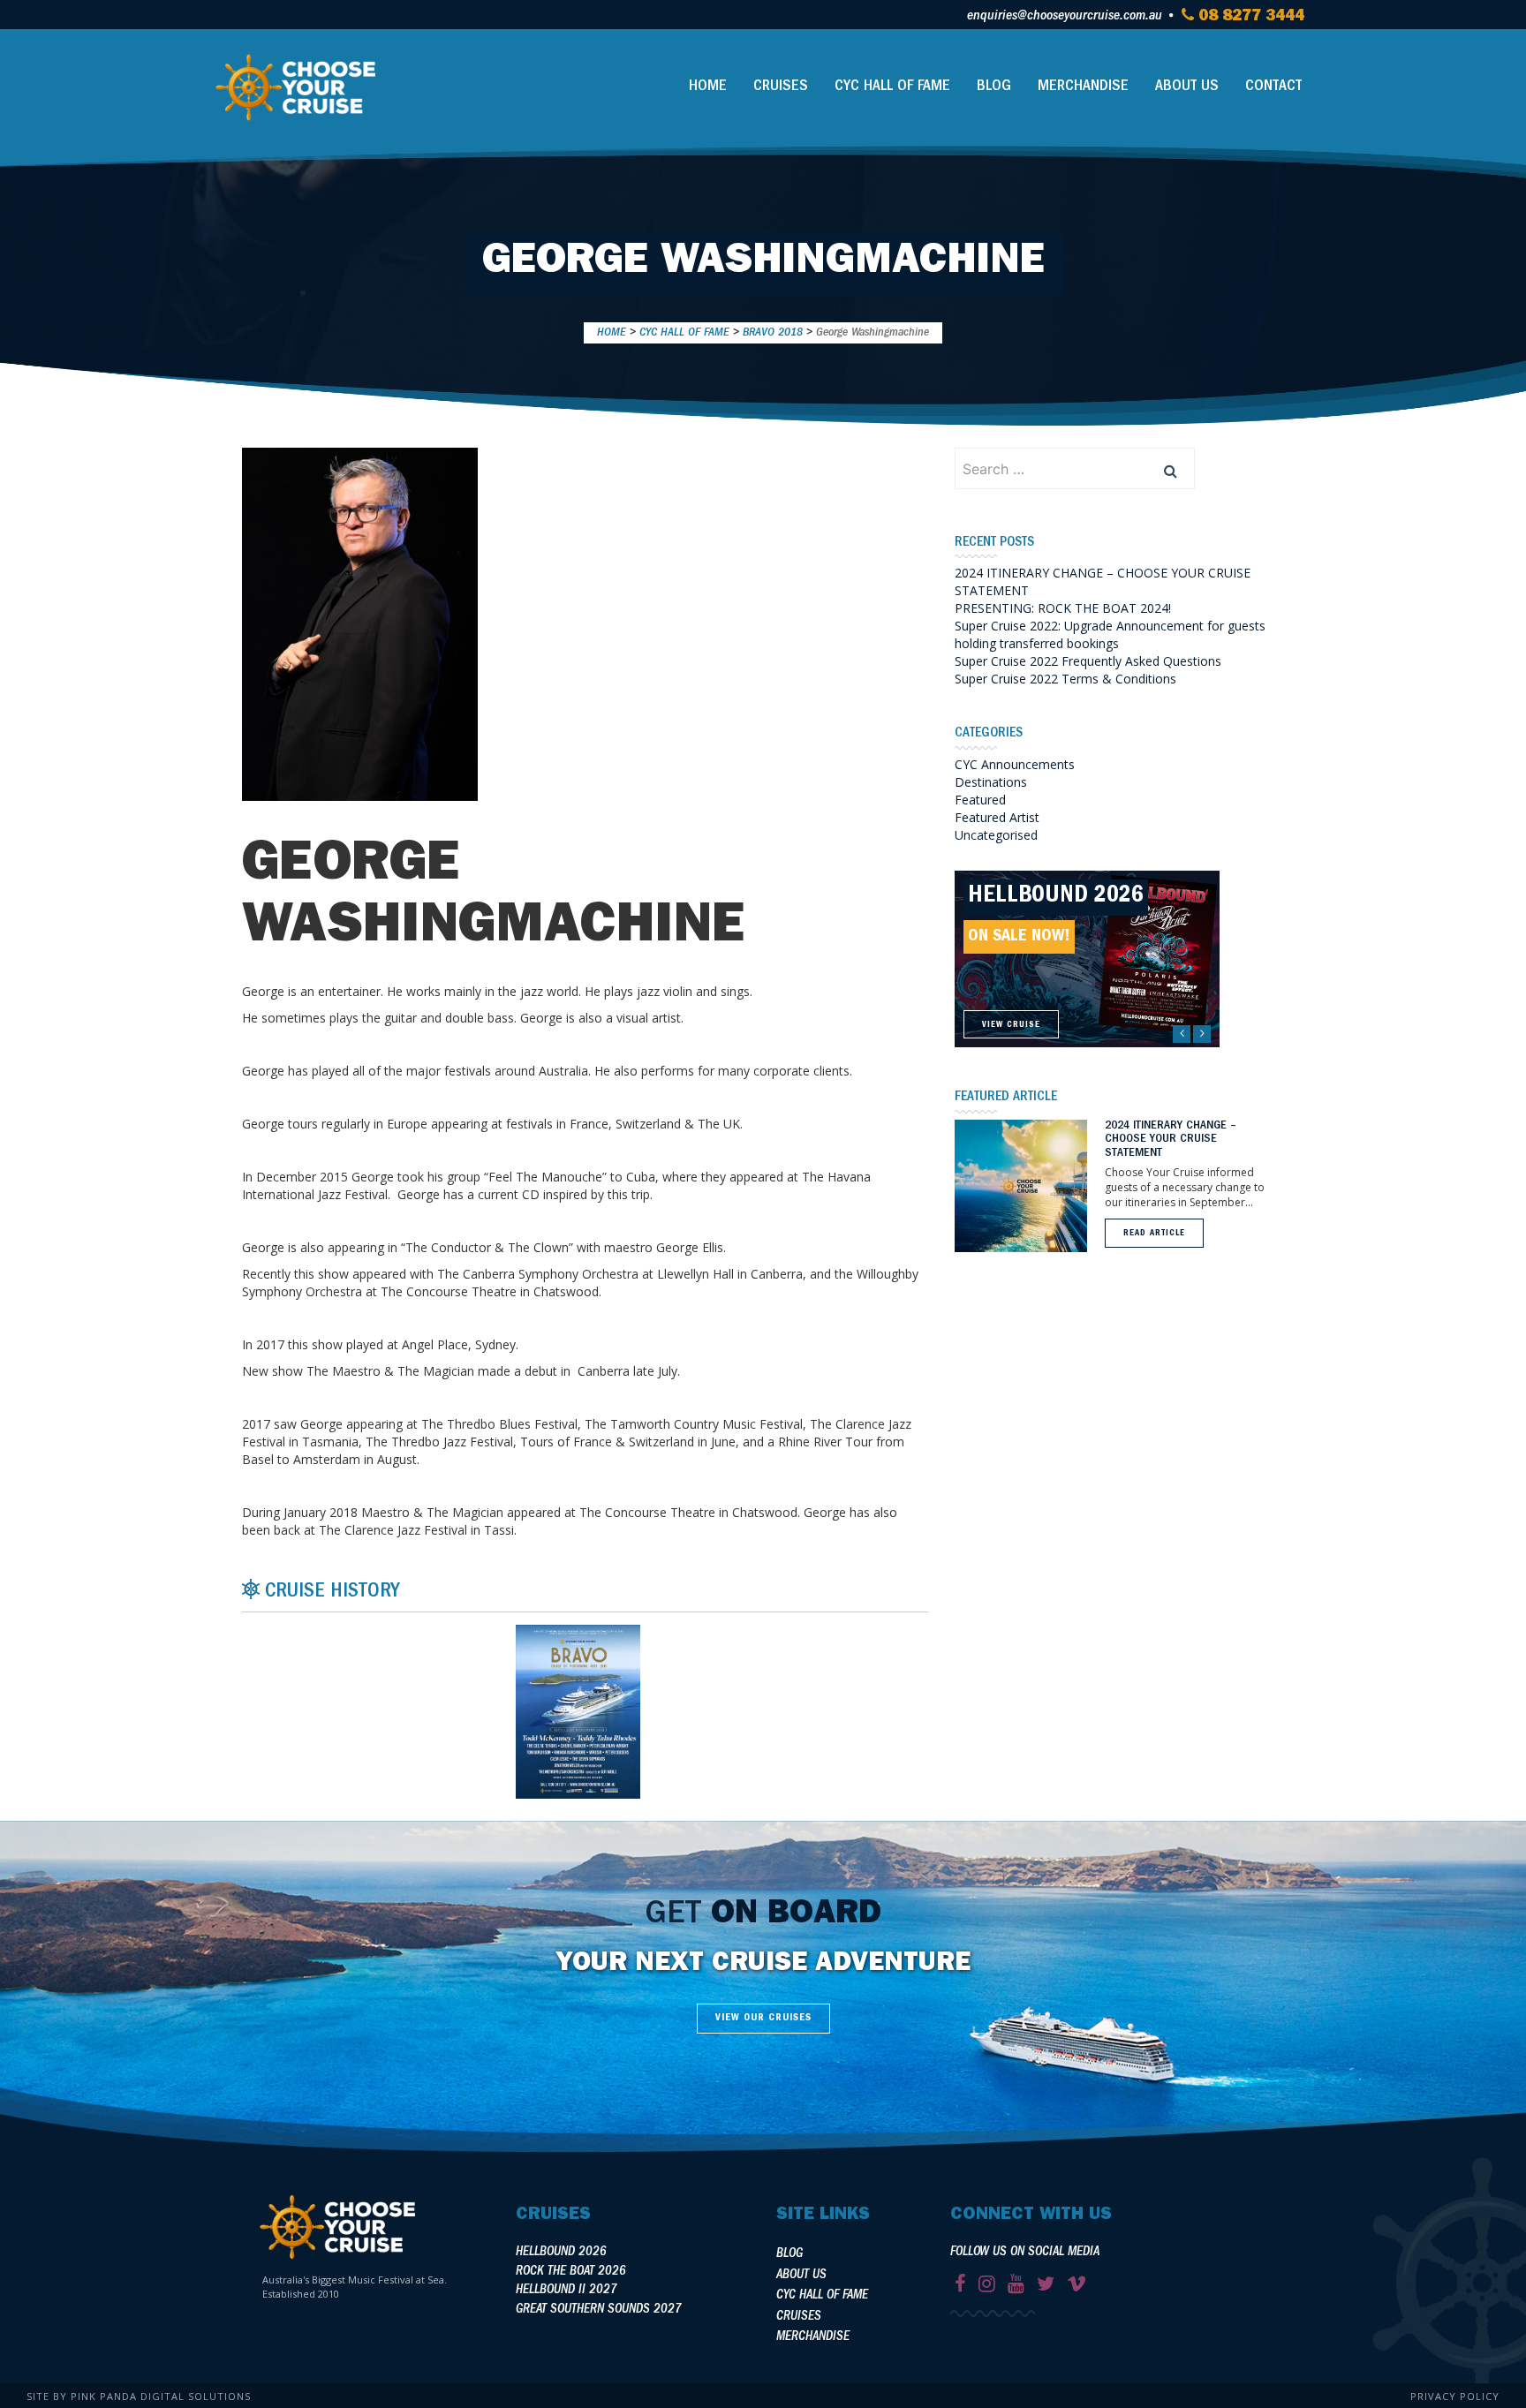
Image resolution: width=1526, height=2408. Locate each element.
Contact (1273, 87)
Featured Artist (997, 817)
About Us (1187, 87)
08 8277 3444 (1249, 18)
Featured (980, 800)
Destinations (991, 782)
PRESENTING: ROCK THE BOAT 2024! (1063, 608)
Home (708, 87)
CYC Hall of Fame (892, 87)
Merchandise (1083, 87)
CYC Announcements (1015, 764)
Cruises (781, 87)
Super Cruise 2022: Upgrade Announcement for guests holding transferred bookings (1110, 634)
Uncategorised (996, 835)
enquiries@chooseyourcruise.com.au (1065, 17)
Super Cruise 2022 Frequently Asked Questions (1088, 661)
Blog (994, 87)
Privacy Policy (1455, 2396)
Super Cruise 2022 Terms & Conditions (1065, 679)
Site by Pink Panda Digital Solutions (139, 2396)
